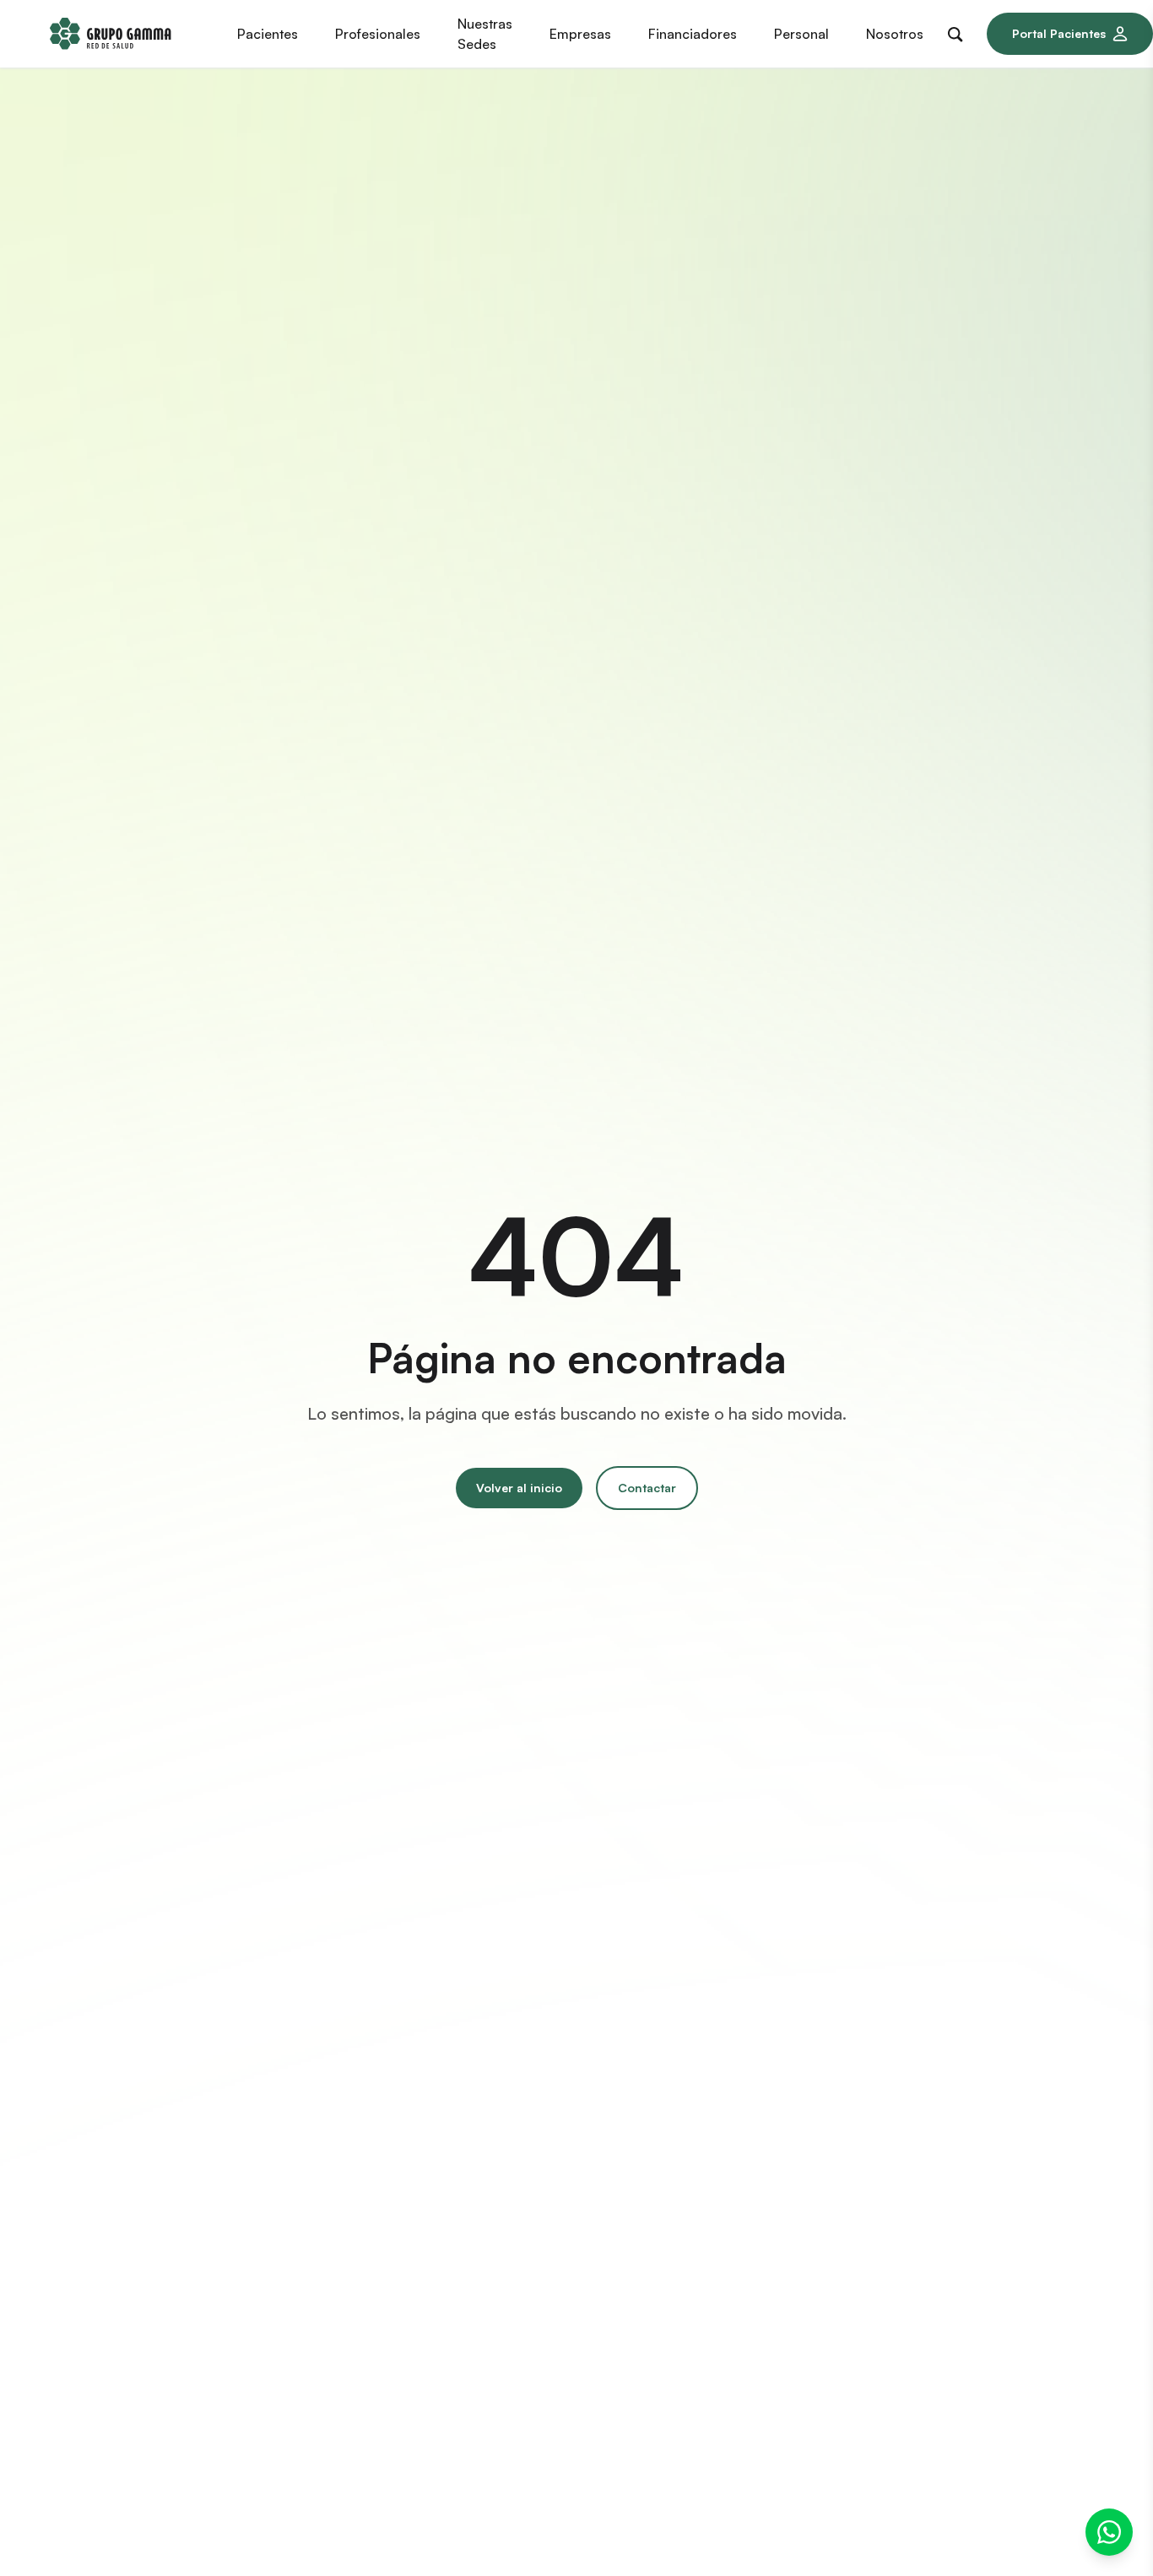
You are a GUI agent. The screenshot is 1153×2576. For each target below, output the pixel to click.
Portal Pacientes (1059, 33)
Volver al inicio (519, 1488)
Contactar (647, 1488)
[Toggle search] (959, 31)
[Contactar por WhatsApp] (1109, 2532)
